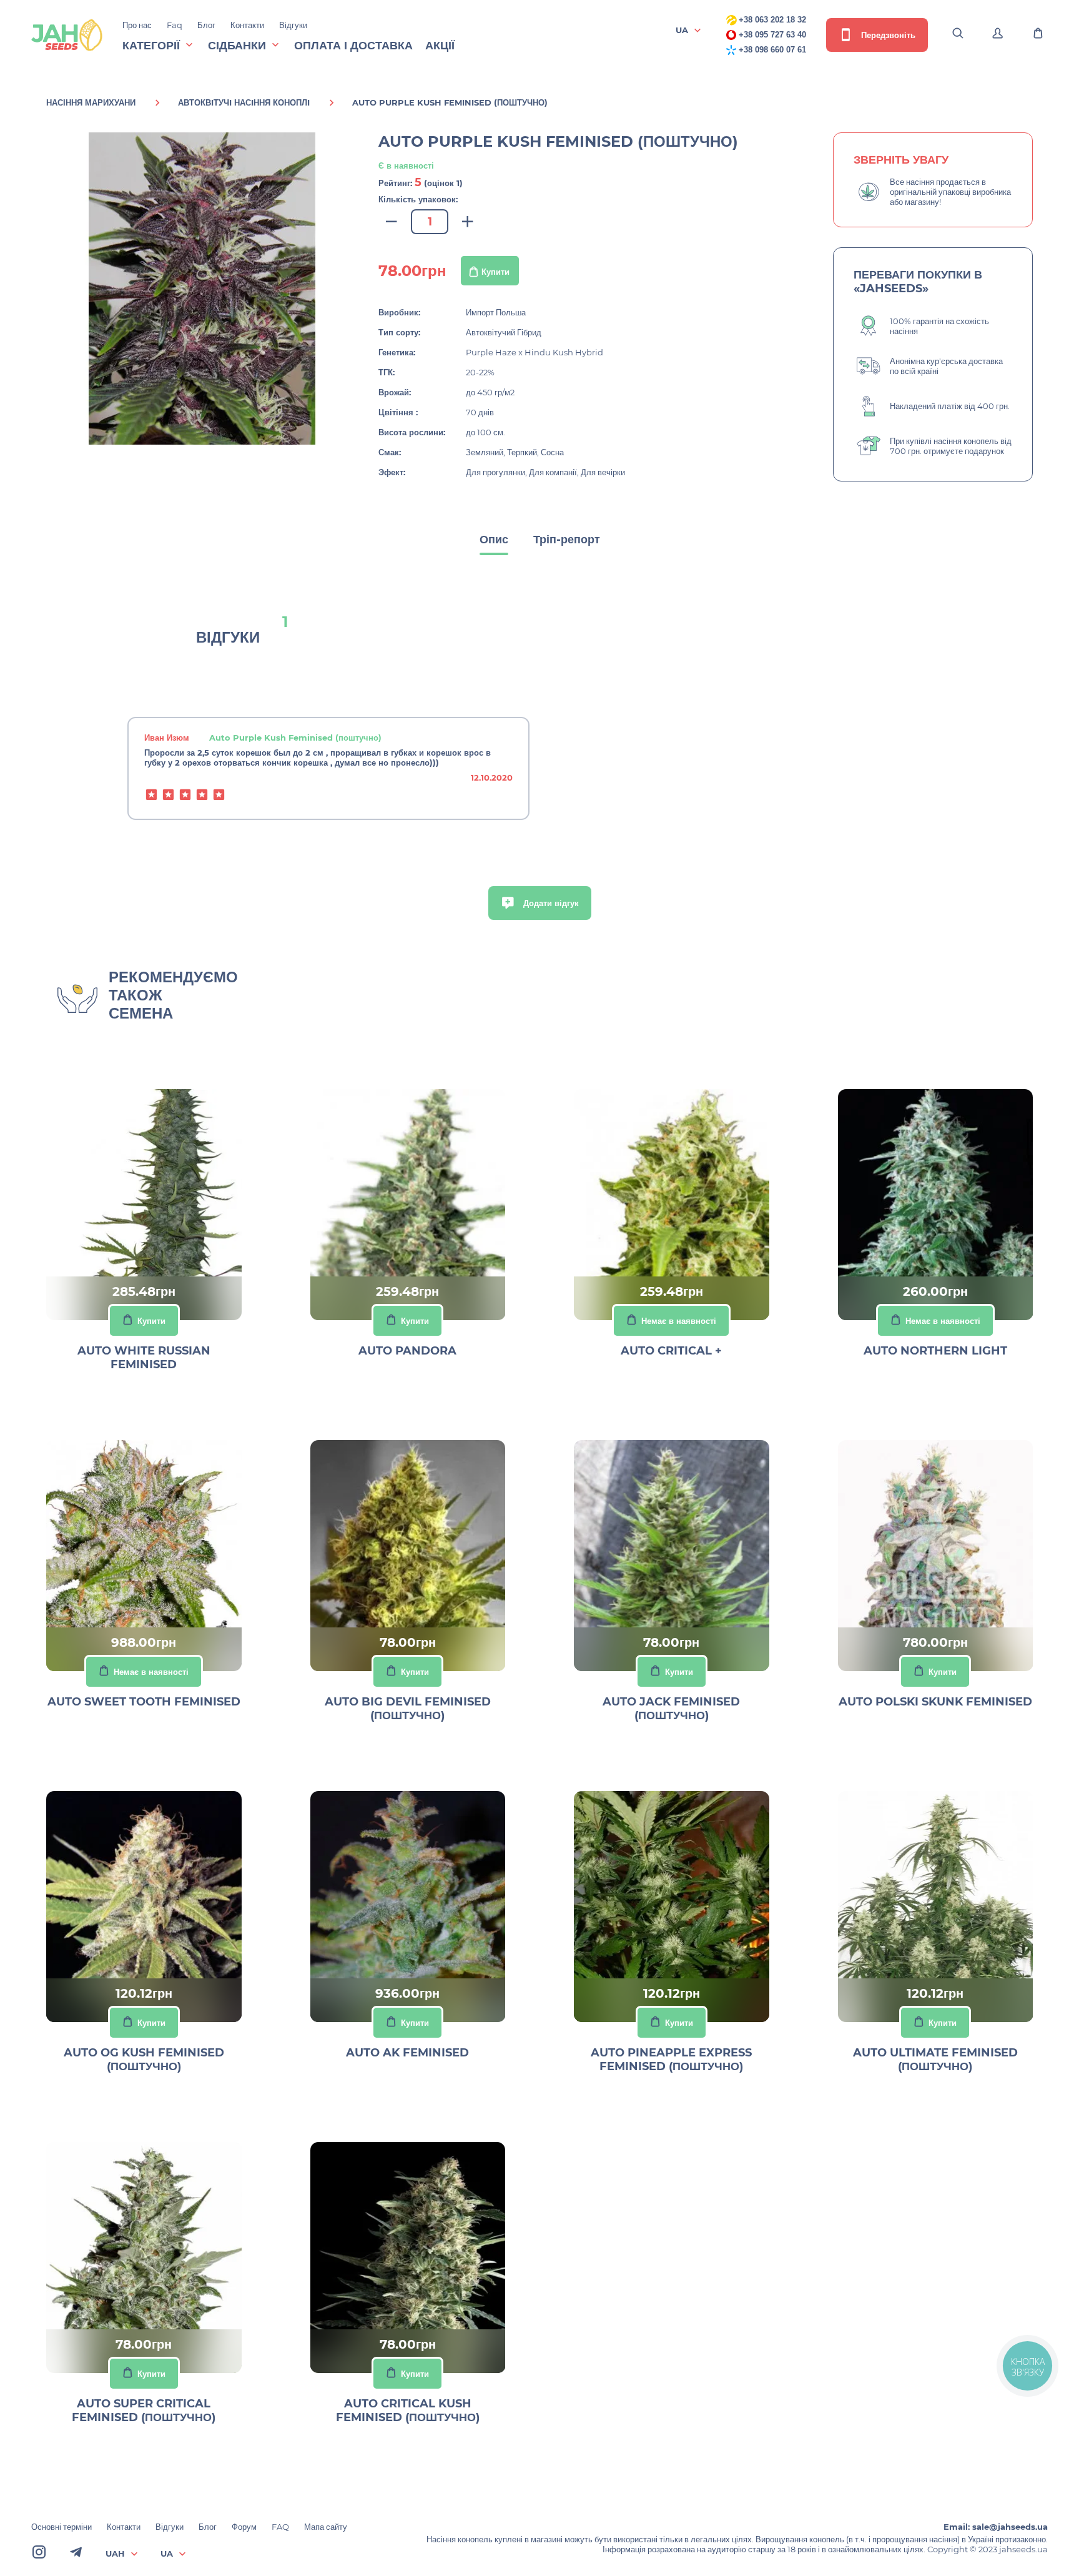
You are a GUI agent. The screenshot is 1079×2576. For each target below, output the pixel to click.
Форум (244, 2527)
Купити (495, 272)
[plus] (468, 222)
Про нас (137, 25)
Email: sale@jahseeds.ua (996, 2527)
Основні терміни (62, 2527)
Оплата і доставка (353, 46)
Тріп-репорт (567, 540)
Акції (440, 46)
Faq (175, 25)
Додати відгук (550, 903)
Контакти (247, 25)
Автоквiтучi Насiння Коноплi (244, 102)
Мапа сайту (326, 2527)
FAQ (280, 2527)
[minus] (392, 222)
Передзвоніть (887, 35)
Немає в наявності (679, 1321)
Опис (494, 540)
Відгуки (293, 25)
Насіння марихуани (91, 102)
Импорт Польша (496, 312)
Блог (206, 25)
